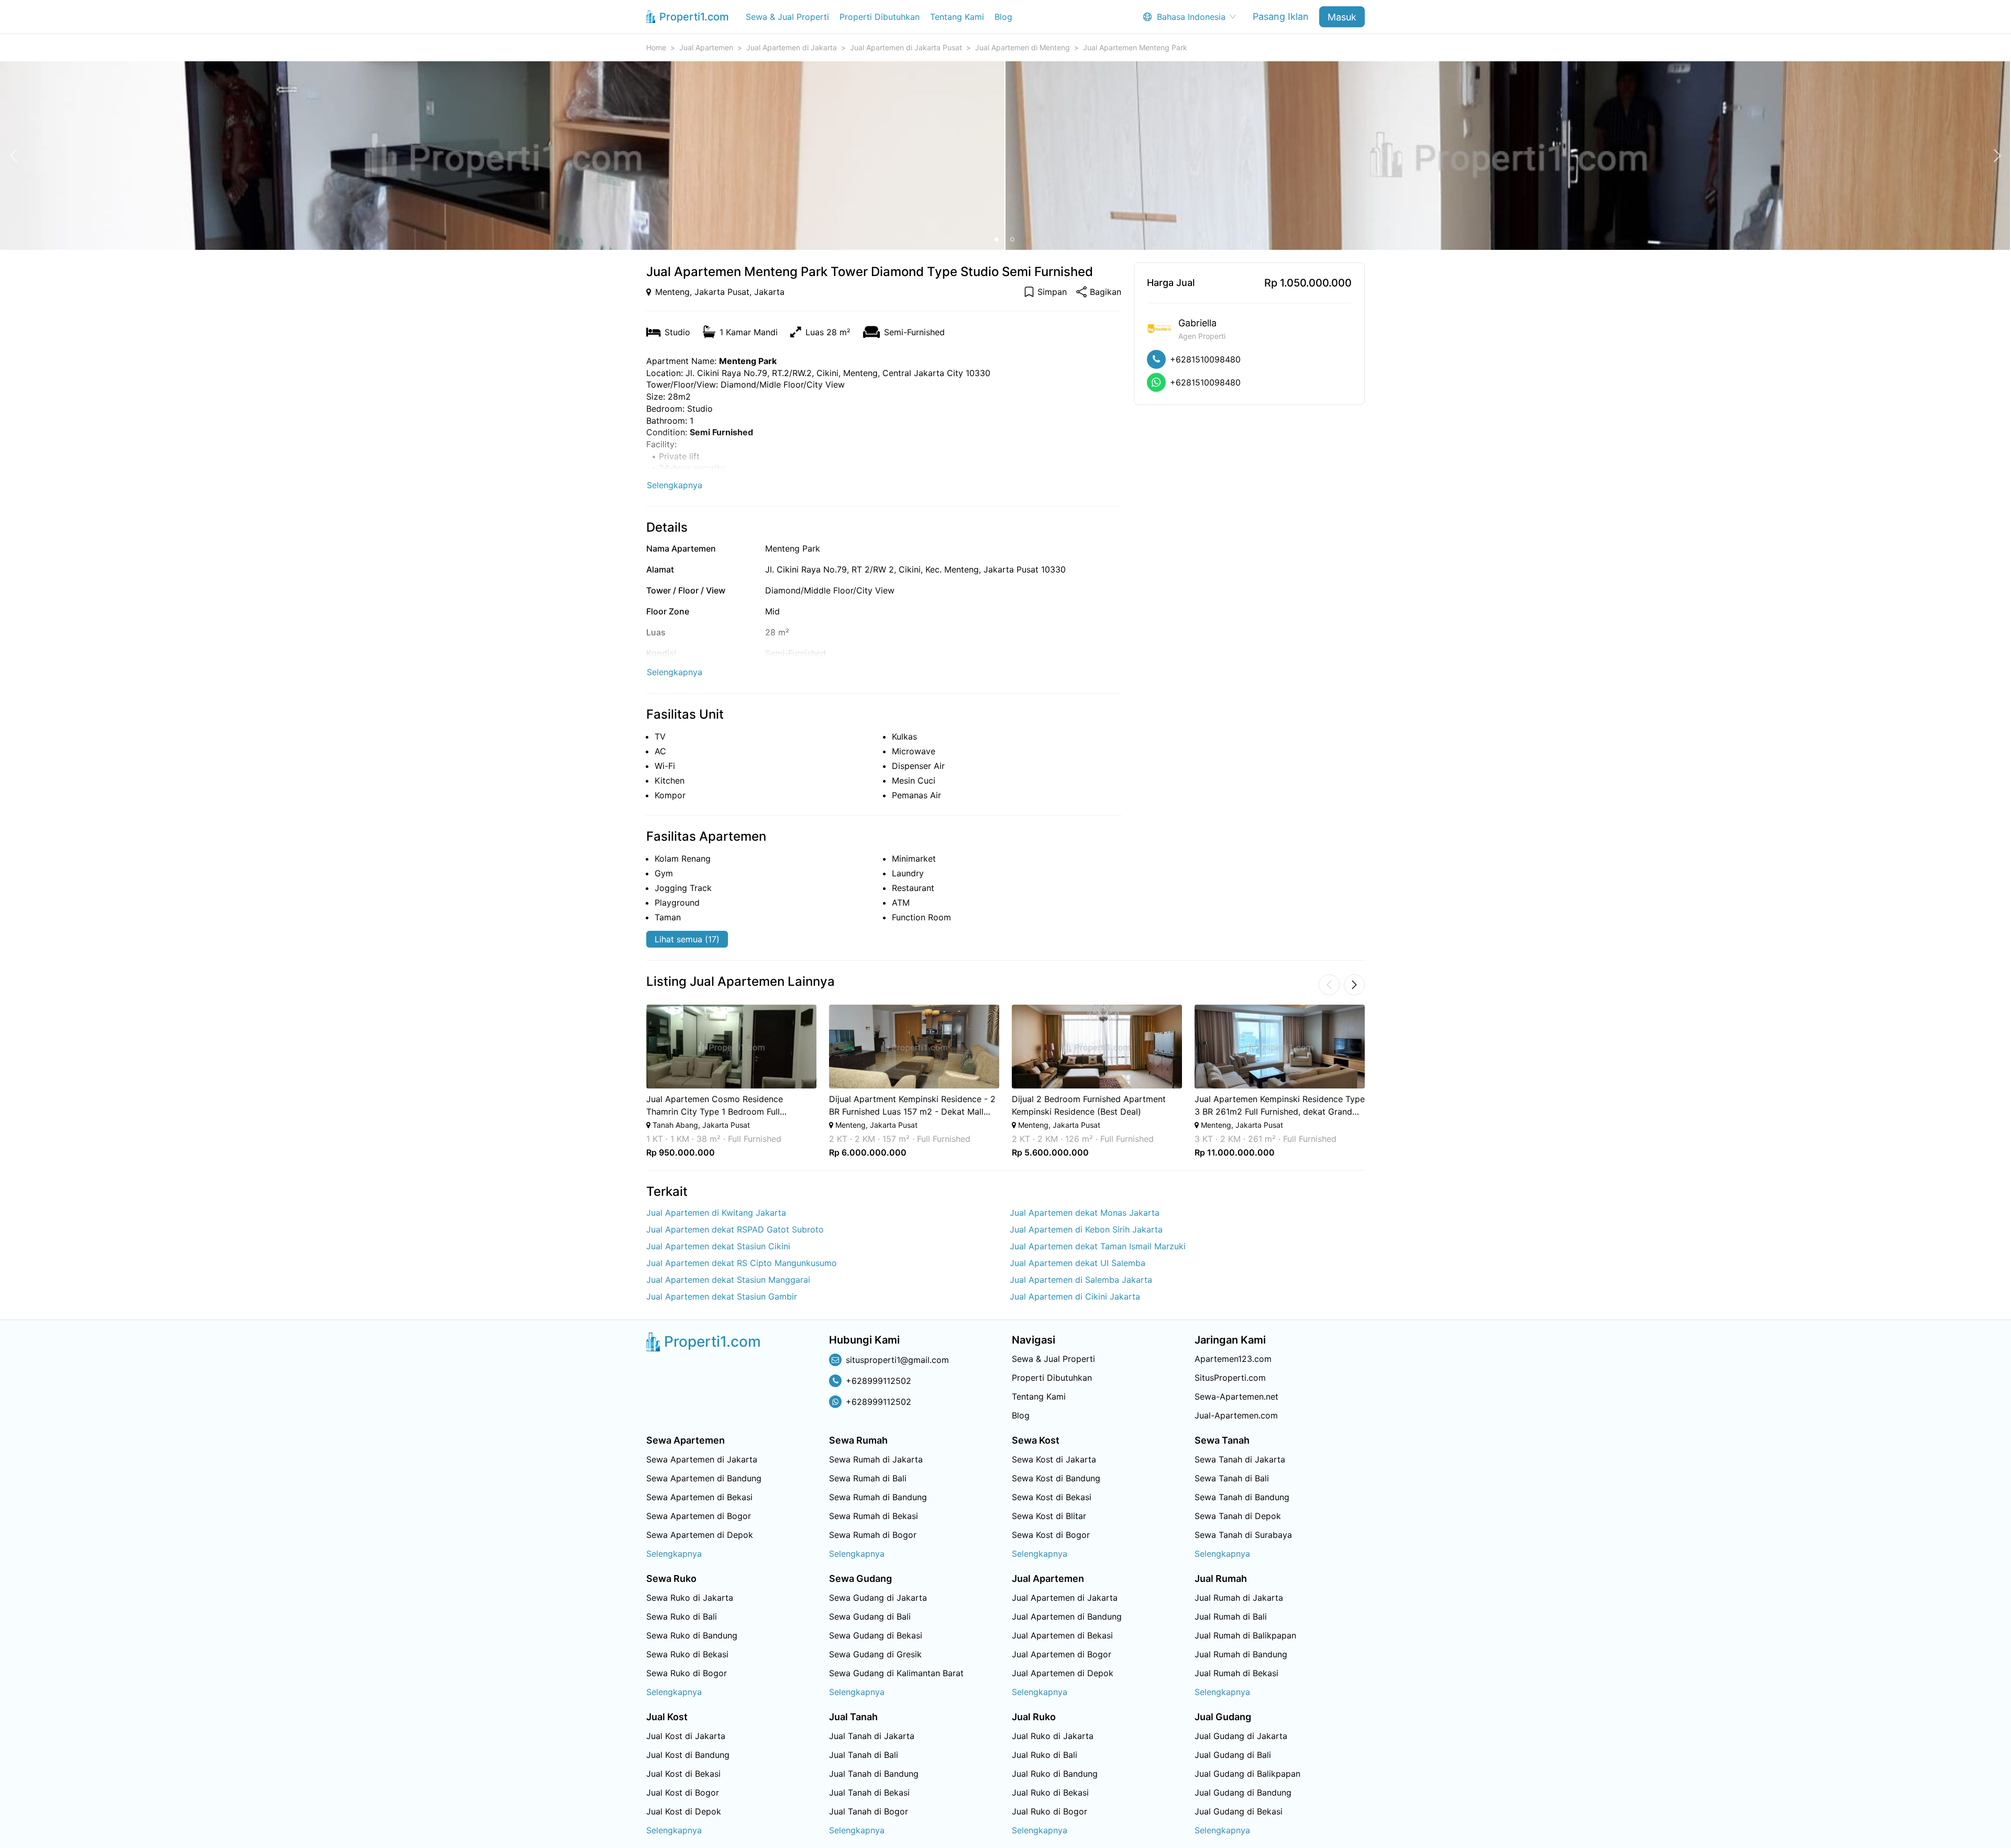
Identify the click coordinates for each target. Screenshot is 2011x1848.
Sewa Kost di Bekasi (1052, 1497)
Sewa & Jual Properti (787, 17)
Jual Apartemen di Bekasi (1062, 1635)
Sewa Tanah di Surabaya (1243, 1535)
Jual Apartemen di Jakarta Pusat (906, 47)
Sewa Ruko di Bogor (687, 1673)
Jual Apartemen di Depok (1063, 1673)
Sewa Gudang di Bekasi (876, 1635)
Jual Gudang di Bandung (1243, 1792)
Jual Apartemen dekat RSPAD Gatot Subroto (735, 1229)
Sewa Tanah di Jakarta (1240, 1459)
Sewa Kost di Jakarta (1054, 1459)
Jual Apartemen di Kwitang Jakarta (716, 1213)
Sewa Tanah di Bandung (1242, 1497)
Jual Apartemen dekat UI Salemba (1078, 1263)
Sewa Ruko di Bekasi (687, 1654)
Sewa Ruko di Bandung (692, 1635)
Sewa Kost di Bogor (1051, 1535)
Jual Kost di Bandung (688, 1755)
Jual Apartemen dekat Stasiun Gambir (722, 1296)
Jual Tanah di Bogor (869, 1811)
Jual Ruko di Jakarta (1053, 1736)
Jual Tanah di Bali (864, 1755)
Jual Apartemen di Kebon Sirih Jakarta (1086, 1229)
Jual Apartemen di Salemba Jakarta (1081, 1280)
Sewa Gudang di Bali (870, 1616)
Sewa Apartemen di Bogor (699, 1516)
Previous (632, 1081)
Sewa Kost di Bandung (1056, 1478)
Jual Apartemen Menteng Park (1135, 47)
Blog (1003, 17)
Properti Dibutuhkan (880, 17)
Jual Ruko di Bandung (1055, 1774)
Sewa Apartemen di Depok (700, 1535)
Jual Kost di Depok (684, 1811)
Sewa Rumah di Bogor (873, 1535)
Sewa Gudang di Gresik (875, 1654)
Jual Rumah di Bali (1231, 1616)
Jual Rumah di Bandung (1241, 1654)
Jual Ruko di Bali (1045, 1755)
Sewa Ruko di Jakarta (690, 1598)
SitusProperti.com (1230, 1378)
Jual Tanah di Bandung (874, 1774)
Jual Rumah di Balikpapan (1245, 1635)
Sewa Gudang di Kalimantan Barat (896, 1673)
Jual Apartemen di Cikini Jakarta (1075, 1296)
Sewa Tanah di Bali (1232, 1478)
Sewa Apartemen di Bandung (704, 1478)
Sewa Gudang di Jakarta (878, 1598)
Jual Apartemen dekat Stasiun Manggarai (728, 1280)
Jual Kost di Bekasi (683, 1774)
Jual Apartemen (706, 47)
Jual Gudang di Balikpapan (1247, 1774)
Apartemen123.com (1233, 1359)
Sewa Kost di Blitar (1049, 1516)
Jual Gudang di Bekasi (1239, 1811)
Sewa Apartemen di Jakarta (702, 1459)
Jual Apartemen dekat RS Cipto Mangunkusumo (742, 1263)
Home (656, 47)
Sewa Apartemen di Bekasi (699, 1497)
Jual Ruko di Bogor (1049, 1811)
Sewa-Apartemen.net (1236, 1396)
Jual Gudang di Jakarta (1241, 1736)
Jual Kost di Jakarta (686, 1736)
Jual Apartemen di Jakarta (792, 47)
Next (1379, 1081)
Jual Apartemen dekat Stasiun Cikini (718, 1246)
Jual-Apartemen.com (1236, 1415)
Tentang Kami (957, 17)
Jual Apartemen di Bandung (1067, 1616)
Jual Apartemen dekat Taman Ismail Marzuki (1098, 1246)
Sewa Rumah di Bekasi (874, 1516)
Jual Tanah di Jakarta (872, 1736)
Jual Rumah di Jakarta (1239, 1598)
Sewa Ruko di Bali (682, 1616)
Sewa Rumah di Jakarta (876, 1459)
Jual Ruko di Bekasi (1050, 1792)
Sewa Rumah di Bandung (878, 1497)
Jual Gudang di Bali (1233, 1755)
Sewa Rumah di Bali (868, 1478)
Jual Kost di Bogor (683, 1792)
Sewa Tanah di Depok (1238, 1516)
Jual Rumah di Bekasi (1236, 1673)
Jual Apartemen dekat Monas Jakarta (1085, 1213)
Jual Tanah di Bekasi (869, 1792)
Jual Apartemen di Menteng (1023, 47)
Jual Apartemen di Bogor (1062, 1654)
